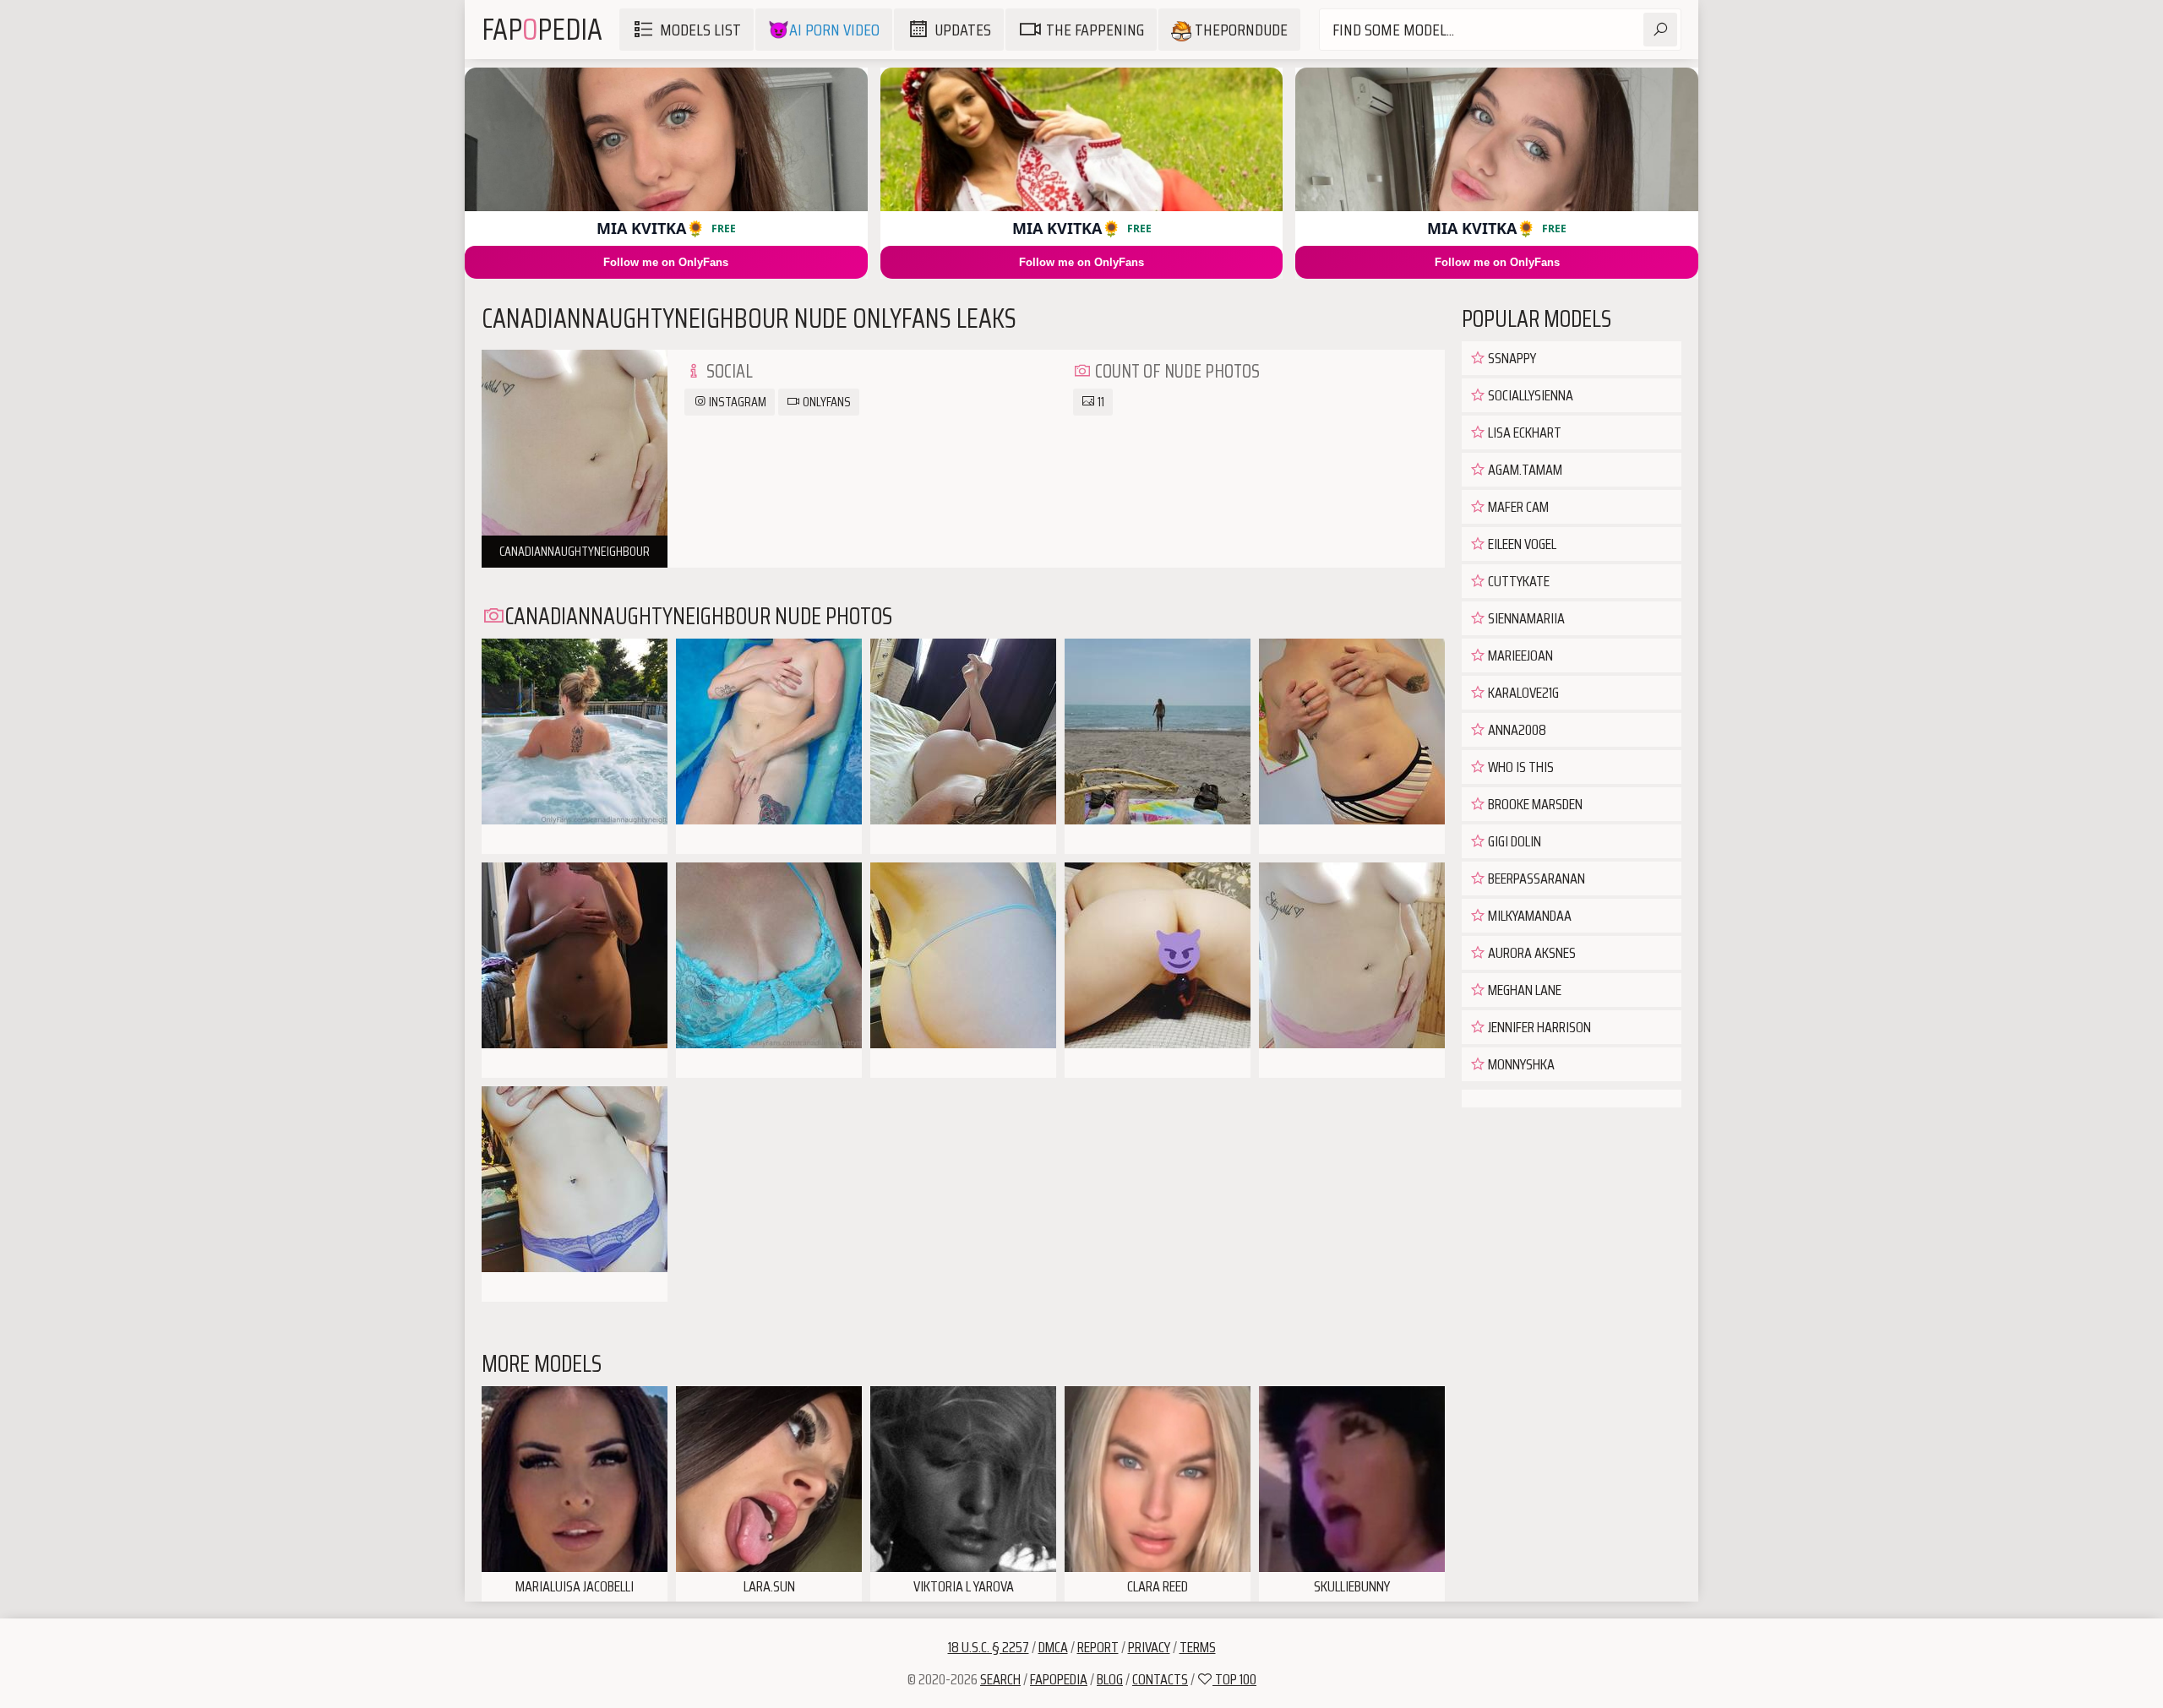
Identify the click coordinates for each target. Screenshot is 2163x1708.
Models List (700, 30)
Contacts (1160, 1679)
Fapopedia (1059, 1679)
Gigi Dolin (1513, 841)
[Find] (1660, 30)
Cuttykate (1517, 581)
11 (1100, 402)
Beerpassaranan (1535, 878)
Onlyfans (825, 402)
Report (1098, 1647)
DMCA (1053, 1647)
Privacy (1149, 1647)
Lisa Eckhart (1523, 432)
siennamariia (1525, 618)
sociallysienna (1529, 395)
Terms (1198, 1647)
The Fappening (1095, 30)
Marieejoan (1519, 655)
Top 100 (1234, 1679)
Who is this (1520, 767)
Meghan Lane (1523, 990)
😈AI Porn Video (824, 30)
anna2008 (1516, 730)
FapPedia (542, 29)
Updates (963, 30)
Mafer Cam (1517, 507)
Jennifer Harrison (1538, 1027)
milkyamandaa (1528, 916)
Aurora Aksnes (1531, 953)
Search (1000, 1679)
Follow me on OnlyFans (666, 262)
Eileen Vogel (1521, 544)
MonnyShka (1520, 1064)
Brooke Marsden (1534, 804)
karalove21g (1522, 693)
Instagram (736, 402)
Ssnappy (1511, 358)
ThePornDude (1240, 30)
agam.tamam (1524, 470)
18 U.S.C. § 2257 (989, 1647)
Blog (1110, 1679)
